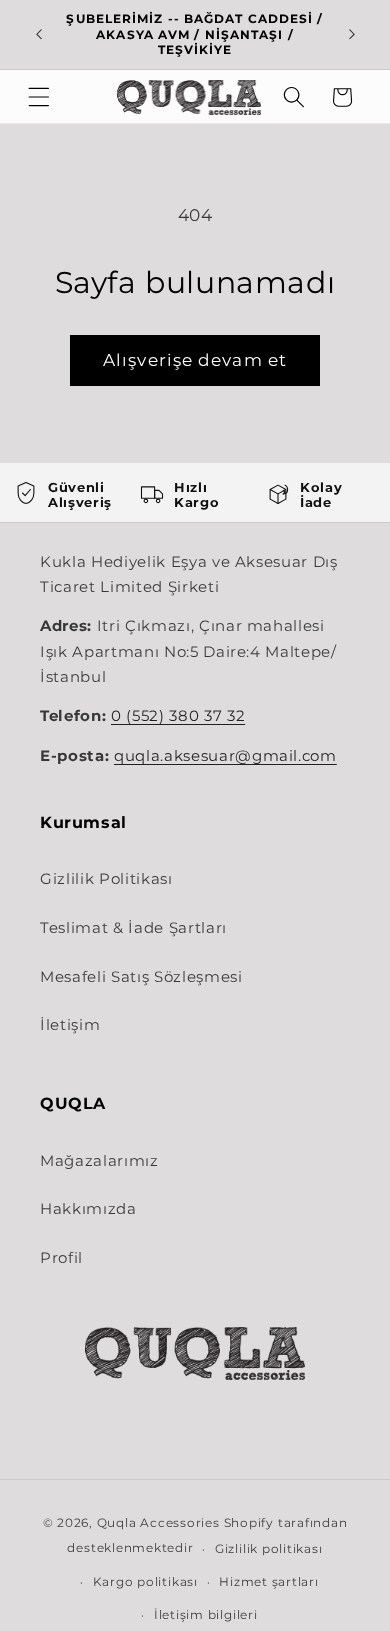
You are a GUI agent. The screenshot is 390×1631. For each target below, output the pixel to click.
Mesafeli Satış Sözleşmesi (141, 976)
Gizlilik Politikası (106, 878)
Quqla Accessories (158, 1522)
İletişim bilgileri (206, 1614)
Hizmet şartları (269, 1581)
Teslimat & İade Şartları (133, 927)
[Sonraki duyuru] (352, 34)
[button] (39, 97)
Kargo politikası (145, 1581)
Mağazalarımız (99, 1160)
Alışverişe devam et (195, 360)
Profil (61, 1257)
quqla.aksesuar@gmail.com (225, 756)
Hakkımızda (88, 1208)
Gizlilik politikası (269, 1548)
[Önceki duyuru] (39, 34)
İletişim (70, 1024)
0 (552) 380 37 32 (178, 716)
